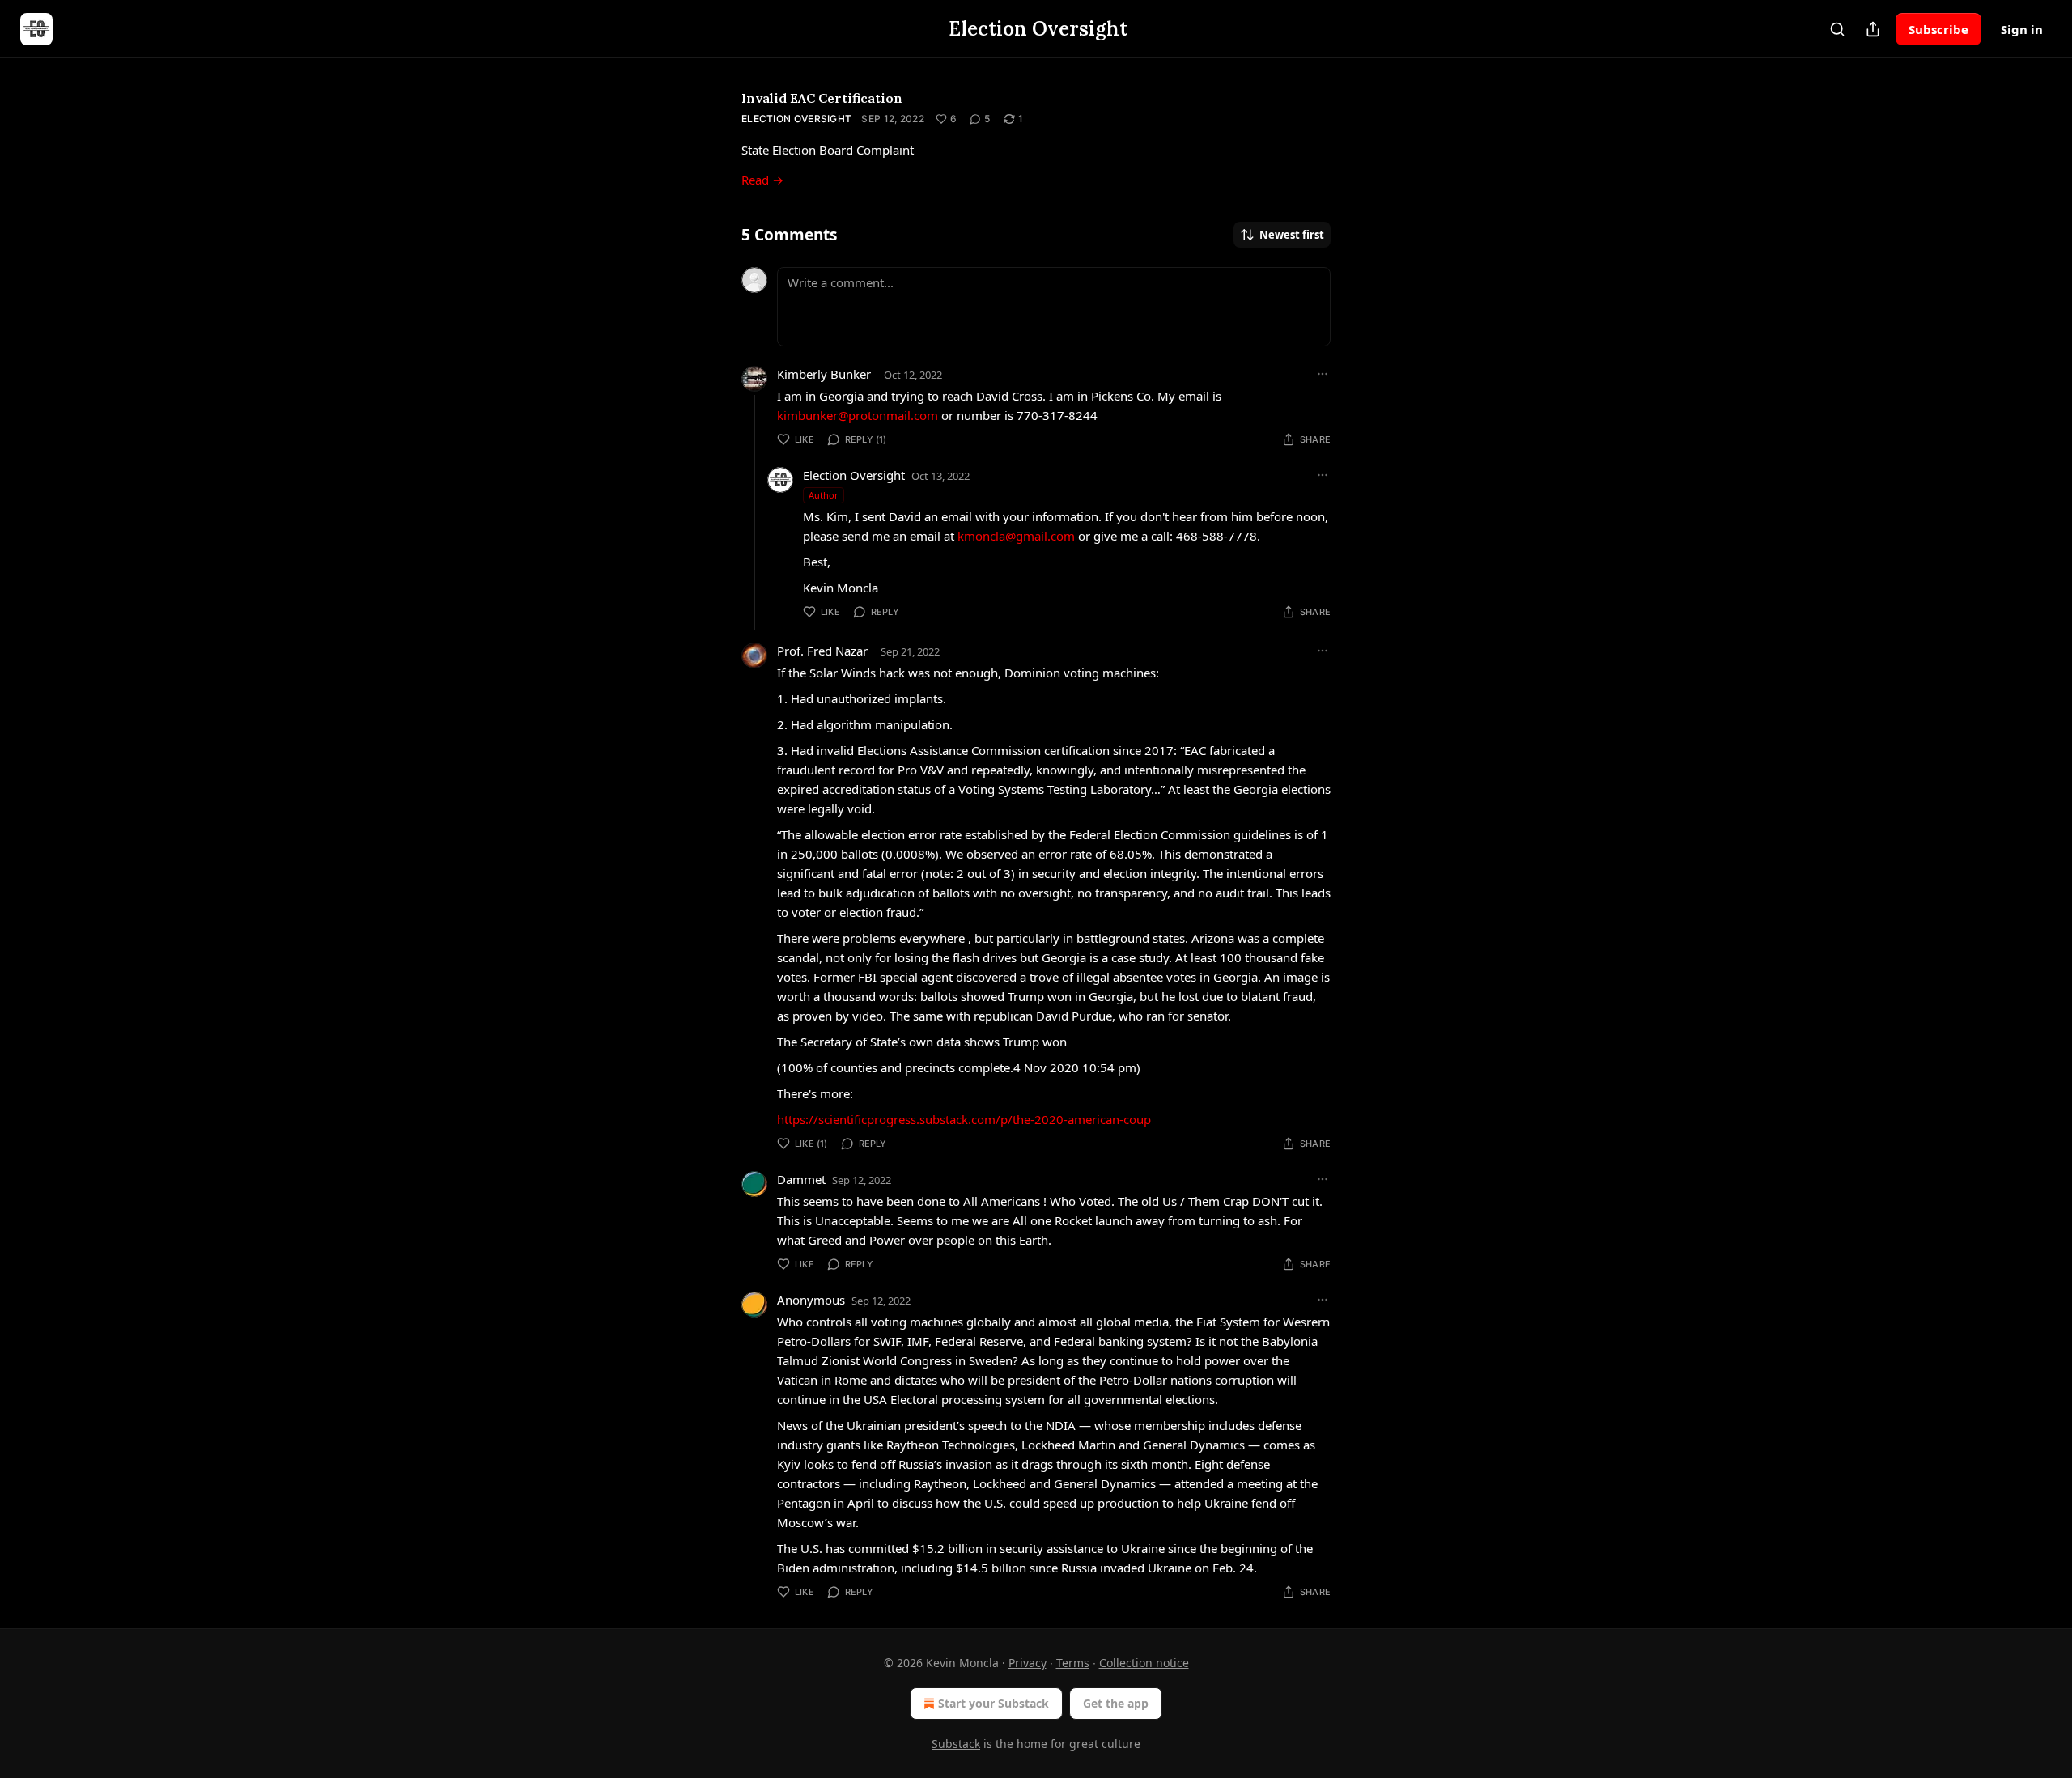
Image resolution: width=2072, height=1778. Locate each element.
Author (824, 495)
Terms (1073, 1663)
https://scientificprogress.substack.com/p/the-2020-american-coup (964, 1119)
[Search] (1837, 29)
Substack (956, 1744)
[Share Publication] (1873, 29)
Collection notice (1144, 1663)
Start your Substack (994, 1703)
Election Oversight (796, 119)
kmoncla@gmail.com (1016, 536)
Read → (762, 180)
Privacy (1028, 1663)
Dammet (801, 1179)
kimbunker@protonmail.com (858, 415)
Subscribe (1938, 29)
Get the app (1116, 1703)
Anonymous (811, 1300)
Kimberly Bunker (824, 374)
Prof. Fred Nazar (822, 651)
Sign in (2022, 29)
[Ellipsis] (1323, 374)
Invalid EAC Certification (822, 98)
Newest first (1292, 235)
